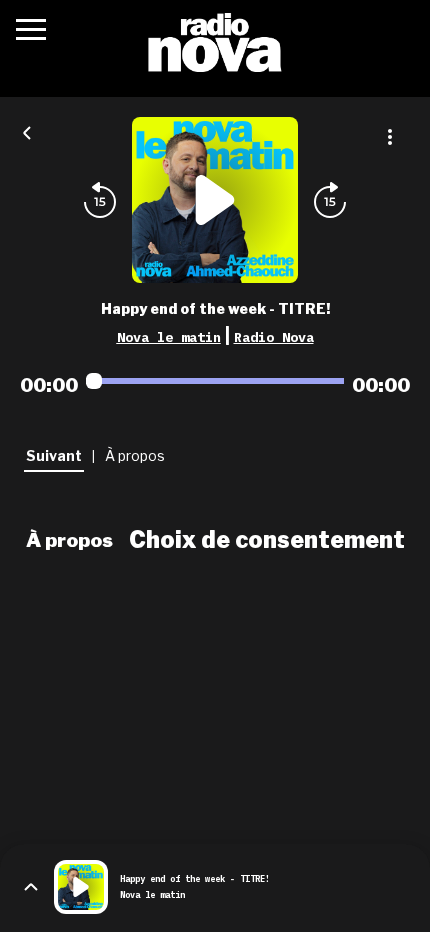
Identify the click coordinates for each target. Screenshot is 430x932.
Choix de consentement (267, 540)
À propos (69, 540)
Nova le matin (169, 337)
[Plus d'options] (390, 137)
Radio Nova (274, 337)
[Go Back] (27, 131)
